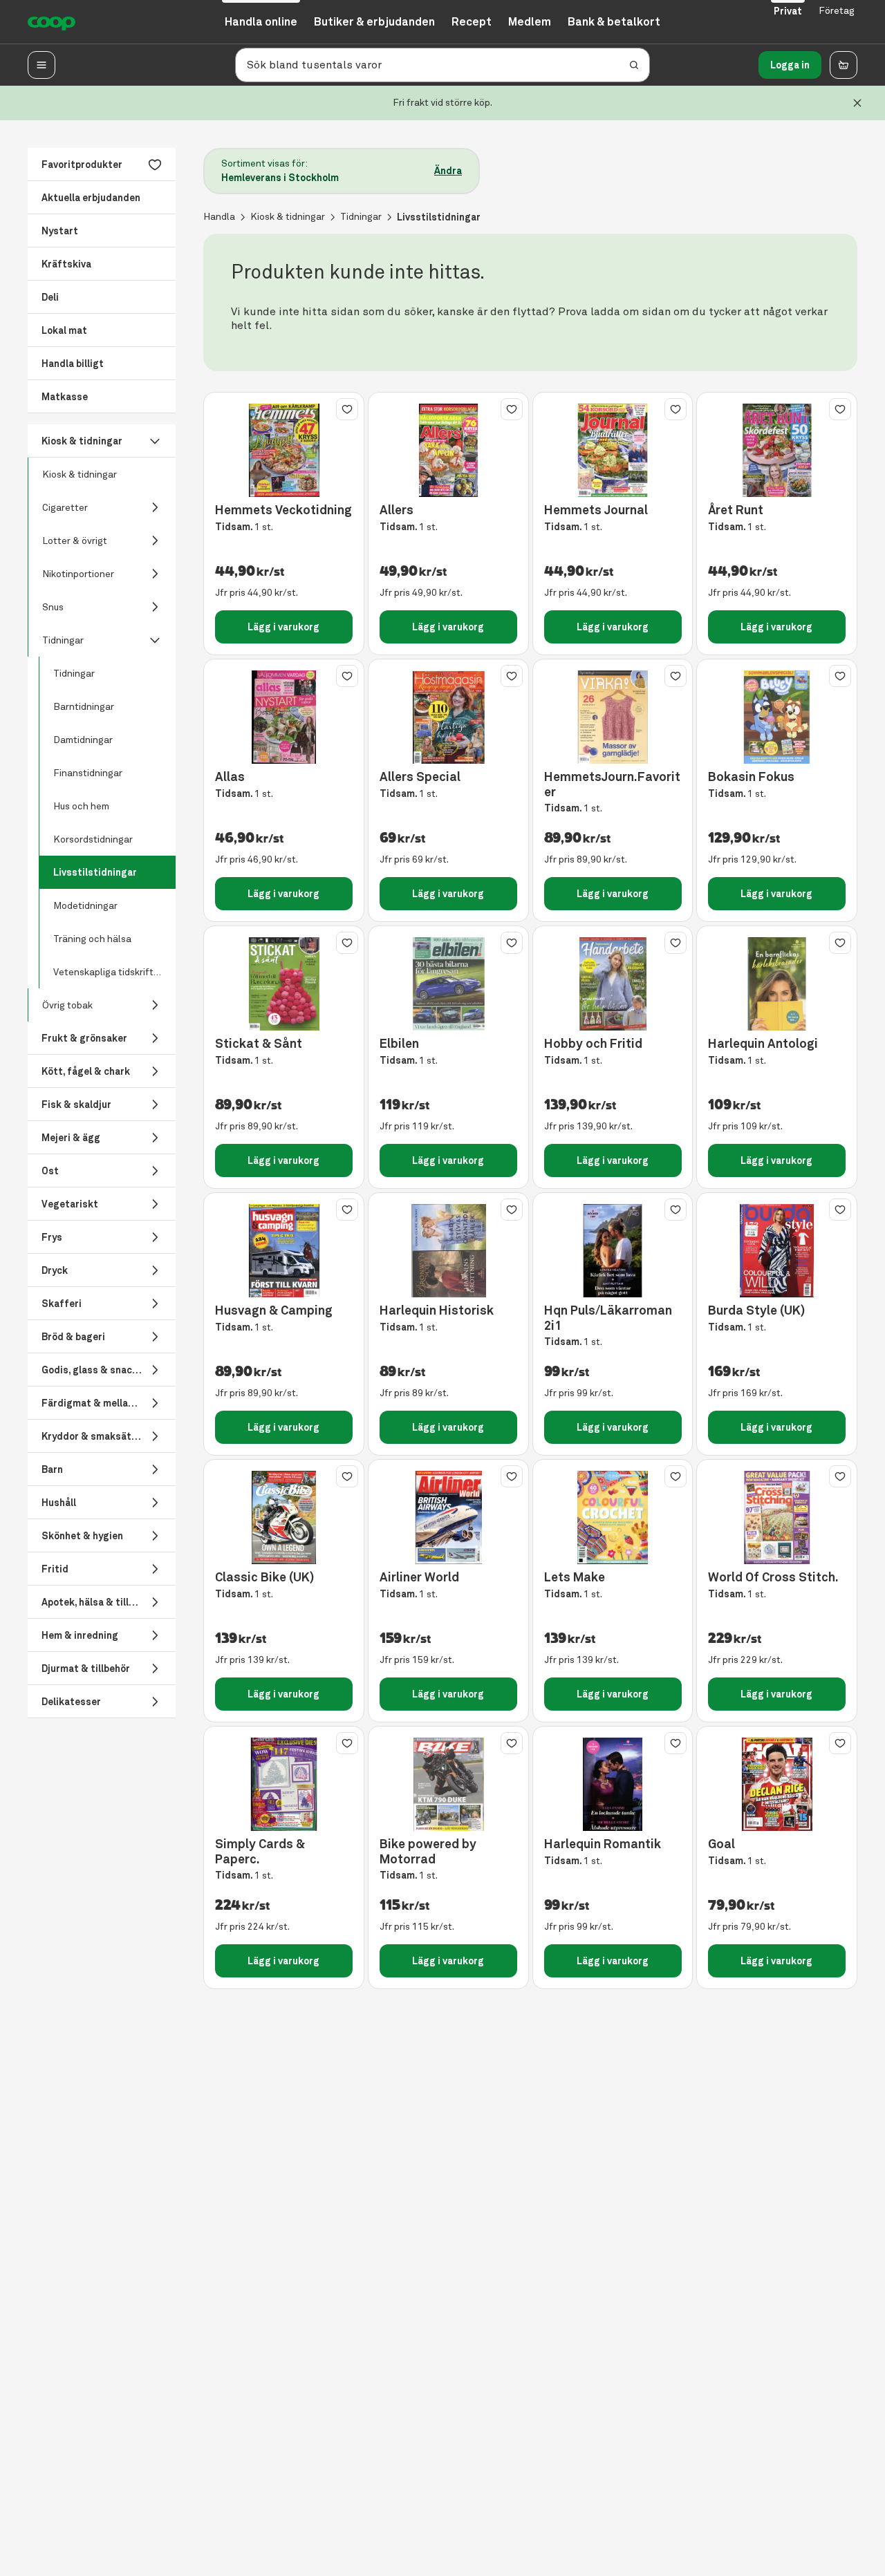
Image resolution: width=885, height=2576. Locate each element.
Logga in (790, 65)
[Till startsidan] (52, 22)
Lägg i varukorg (283, 627)
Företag (837, 11)
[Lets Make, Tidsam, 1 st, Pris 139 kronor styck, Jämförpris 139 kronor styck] (613, 1517)
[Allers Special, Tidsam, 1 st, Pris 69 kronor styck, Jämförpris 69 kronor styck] (448, 717)
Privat (788, 11)
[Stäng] (857, 103)
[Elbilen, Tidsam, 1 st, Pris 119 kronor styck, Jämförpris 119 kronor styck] (448, 984)
